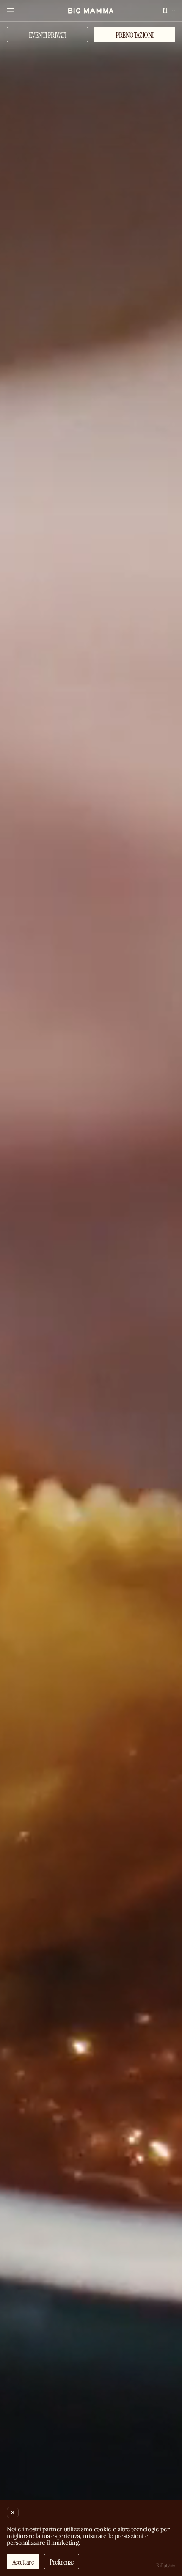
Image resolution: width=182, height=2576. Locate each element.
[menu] (10, 11)
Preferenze (62, 2562)
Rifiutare (166, 2565)
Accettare (23, 2562)
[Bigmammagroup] (91, 11)
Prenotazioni (135, 35)
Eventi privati (47, 35)
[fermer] (13, 2513)
